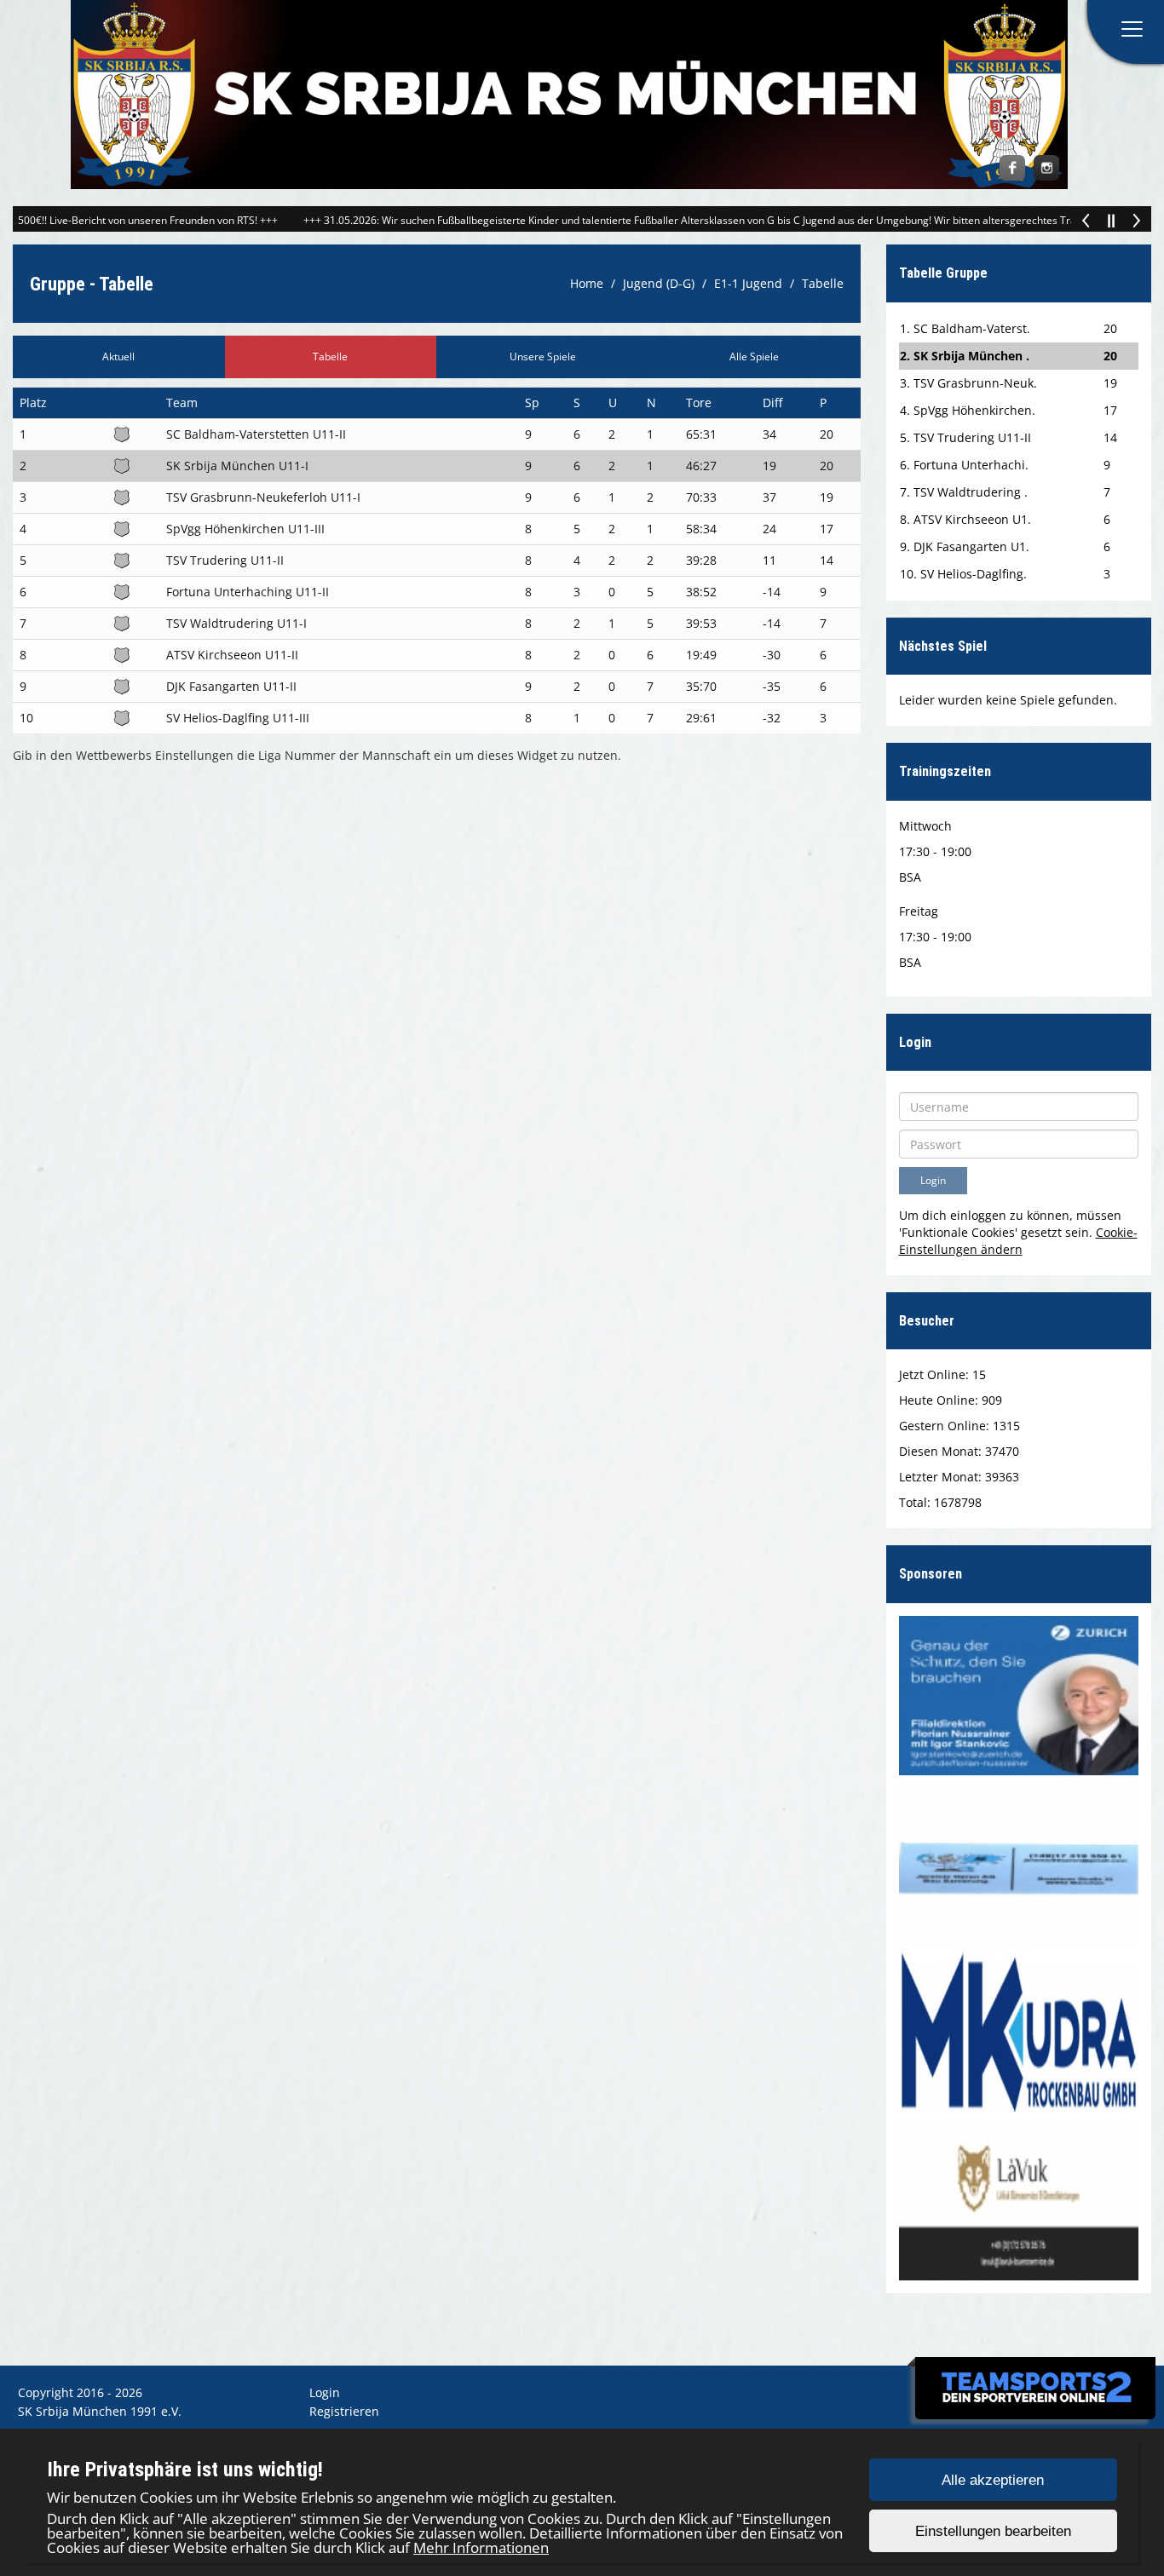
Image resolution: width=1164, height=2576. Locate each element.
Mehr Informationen (481, 2547)
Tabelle (823, 283)
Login (325, 2392)
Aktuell (118, 356)
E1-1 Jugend (748, 283)
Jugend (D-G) (659, 283)
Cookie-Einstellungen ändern (1018, 1241)
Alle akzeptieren (993, 2480)
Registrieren (344, 2411)
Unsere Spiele (543, 356)
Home (587, 283)
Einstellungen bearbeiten (993, 2531)
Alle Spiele (754, 356)
